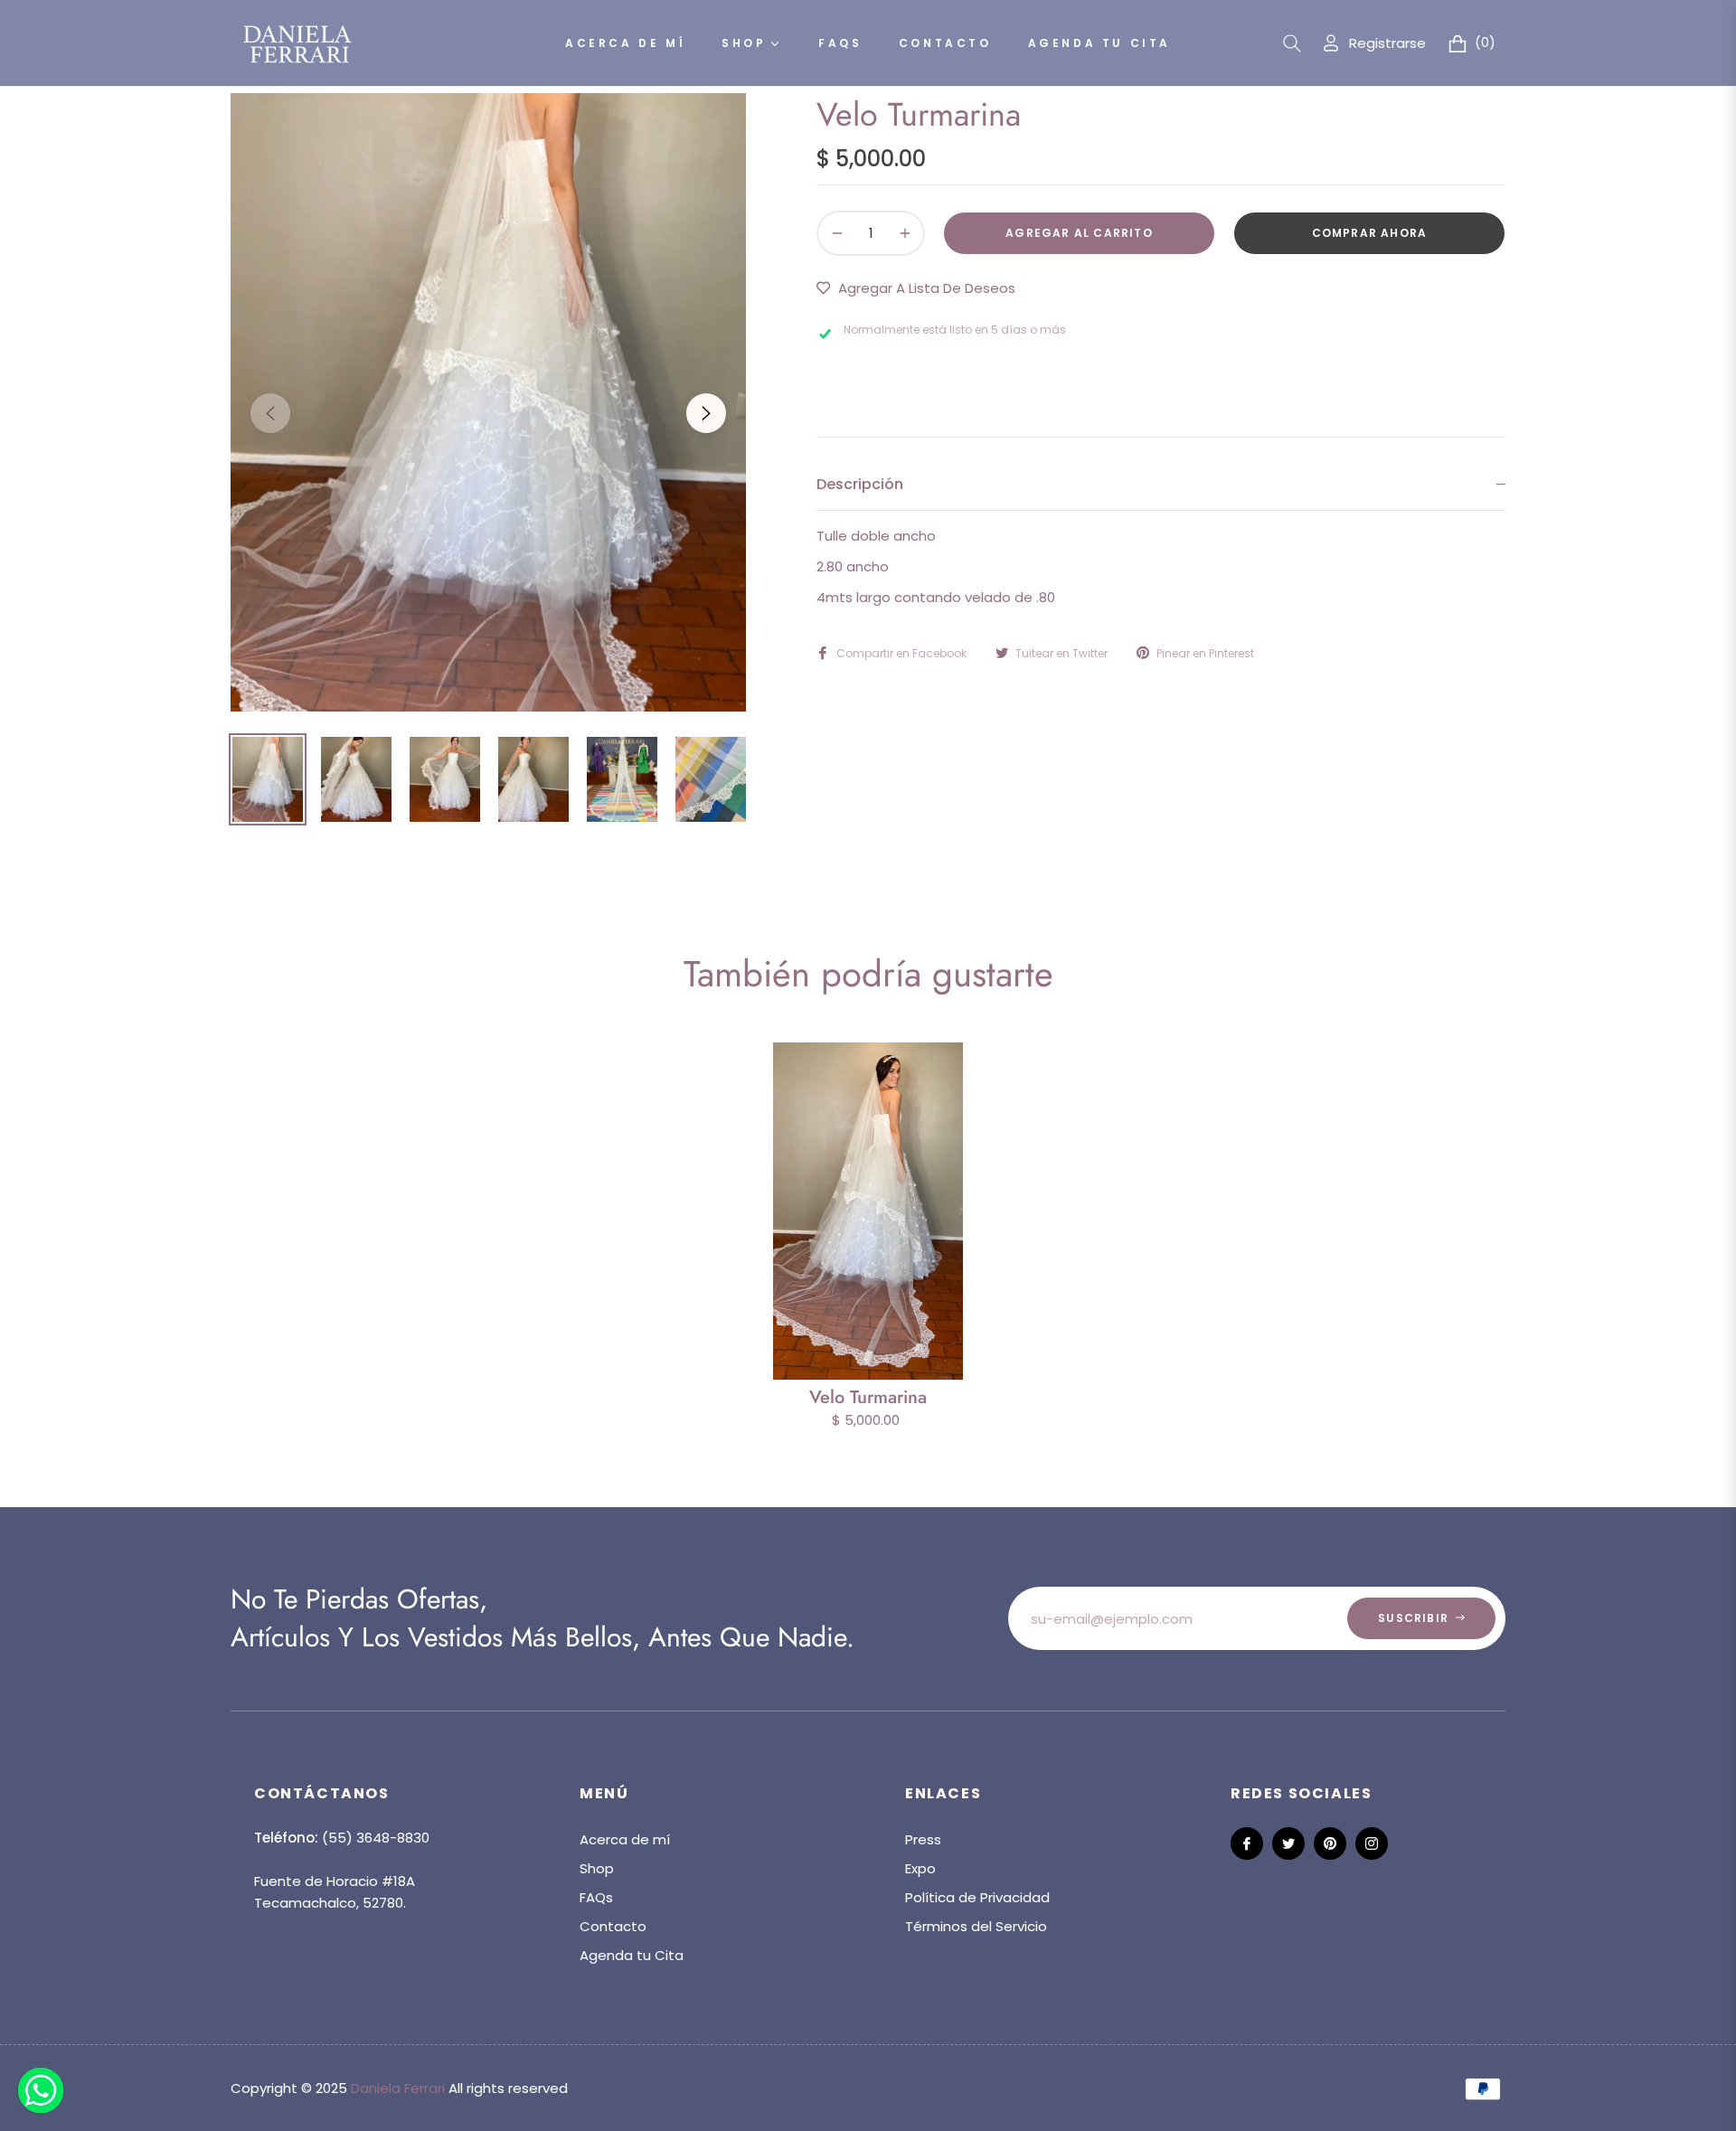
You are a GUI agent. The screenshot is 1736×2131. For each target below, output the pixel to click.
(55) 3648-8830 (376, 1838)
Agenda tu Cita (632, 1955)
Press (923, 1839)
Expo (920, 1868)
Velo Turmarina (868, 1397)
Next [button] (706, 413)
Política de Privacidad (977, 1897)
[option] (488, 402)
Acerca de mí (625, 1839)
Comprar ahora (1370, 233)
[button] (1292, 43)
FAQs (596, 1897)
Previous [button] (270, 413)
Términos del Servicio (976, 1926)
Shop (597, 1868)
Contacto (613, 1926)
